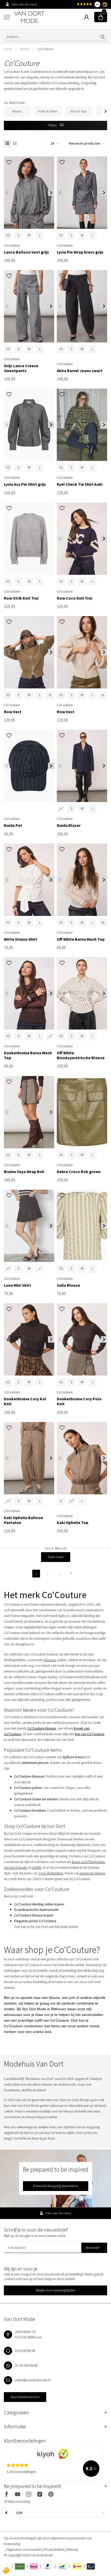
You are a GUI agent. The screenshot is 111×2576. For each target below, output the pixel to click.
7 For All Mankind (51, 1873)
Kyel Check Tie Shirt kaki (80, 484)
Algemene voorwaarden (25, 2549)
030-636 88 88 (25, 2351)
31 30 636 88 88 (26, 2365)
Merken (25, 49)
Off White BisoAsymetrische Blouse (81, 1055)
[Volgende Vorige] (71, 1574)
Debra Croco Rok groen (79, 1172)
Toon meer (56, 1557)
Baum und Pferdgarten (88, 1862)
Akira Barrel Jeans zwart (80, 371)
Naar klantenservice (25, 2397)
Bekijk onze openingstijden (56, 2290)
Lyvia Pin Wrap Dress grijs (80, 252)
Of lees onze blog (17, 2501)
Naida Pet (13, 825)
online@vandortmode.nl (33, 2380)
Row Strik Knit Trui (21, 598)
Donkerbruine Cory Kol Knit (25, 1401)
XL (50, 695)
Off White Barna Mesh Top (81, 939)
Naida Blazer (69, 825)
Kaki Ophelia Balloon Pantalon (23, 1520)
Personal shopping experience (56, 2186)
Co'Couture (45, 49)
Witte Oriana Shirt (21, 939)
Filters (53, 125)
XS (8, 235)
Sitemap (72, 2549)
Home (8, 49)
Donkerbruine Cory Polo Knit (79, 1401)
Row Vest (13, 712)
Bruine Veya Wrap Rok (24, 1172)
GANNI (36, 1867)
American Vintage (92, 1873)
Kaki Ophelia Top (73, 1523)
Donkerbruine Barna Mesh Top (28, 1055)
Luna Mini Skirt (17, 1285)
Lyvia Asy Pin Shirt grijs (25, 484)
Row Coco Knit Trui (74, 598)
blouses (50, 1660)
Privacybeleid (54, 2549)
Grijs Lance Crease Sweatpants (21, 368)
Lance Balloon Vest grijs (26, 252)
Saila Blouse (68, 1285)
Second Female (15, 1867)
